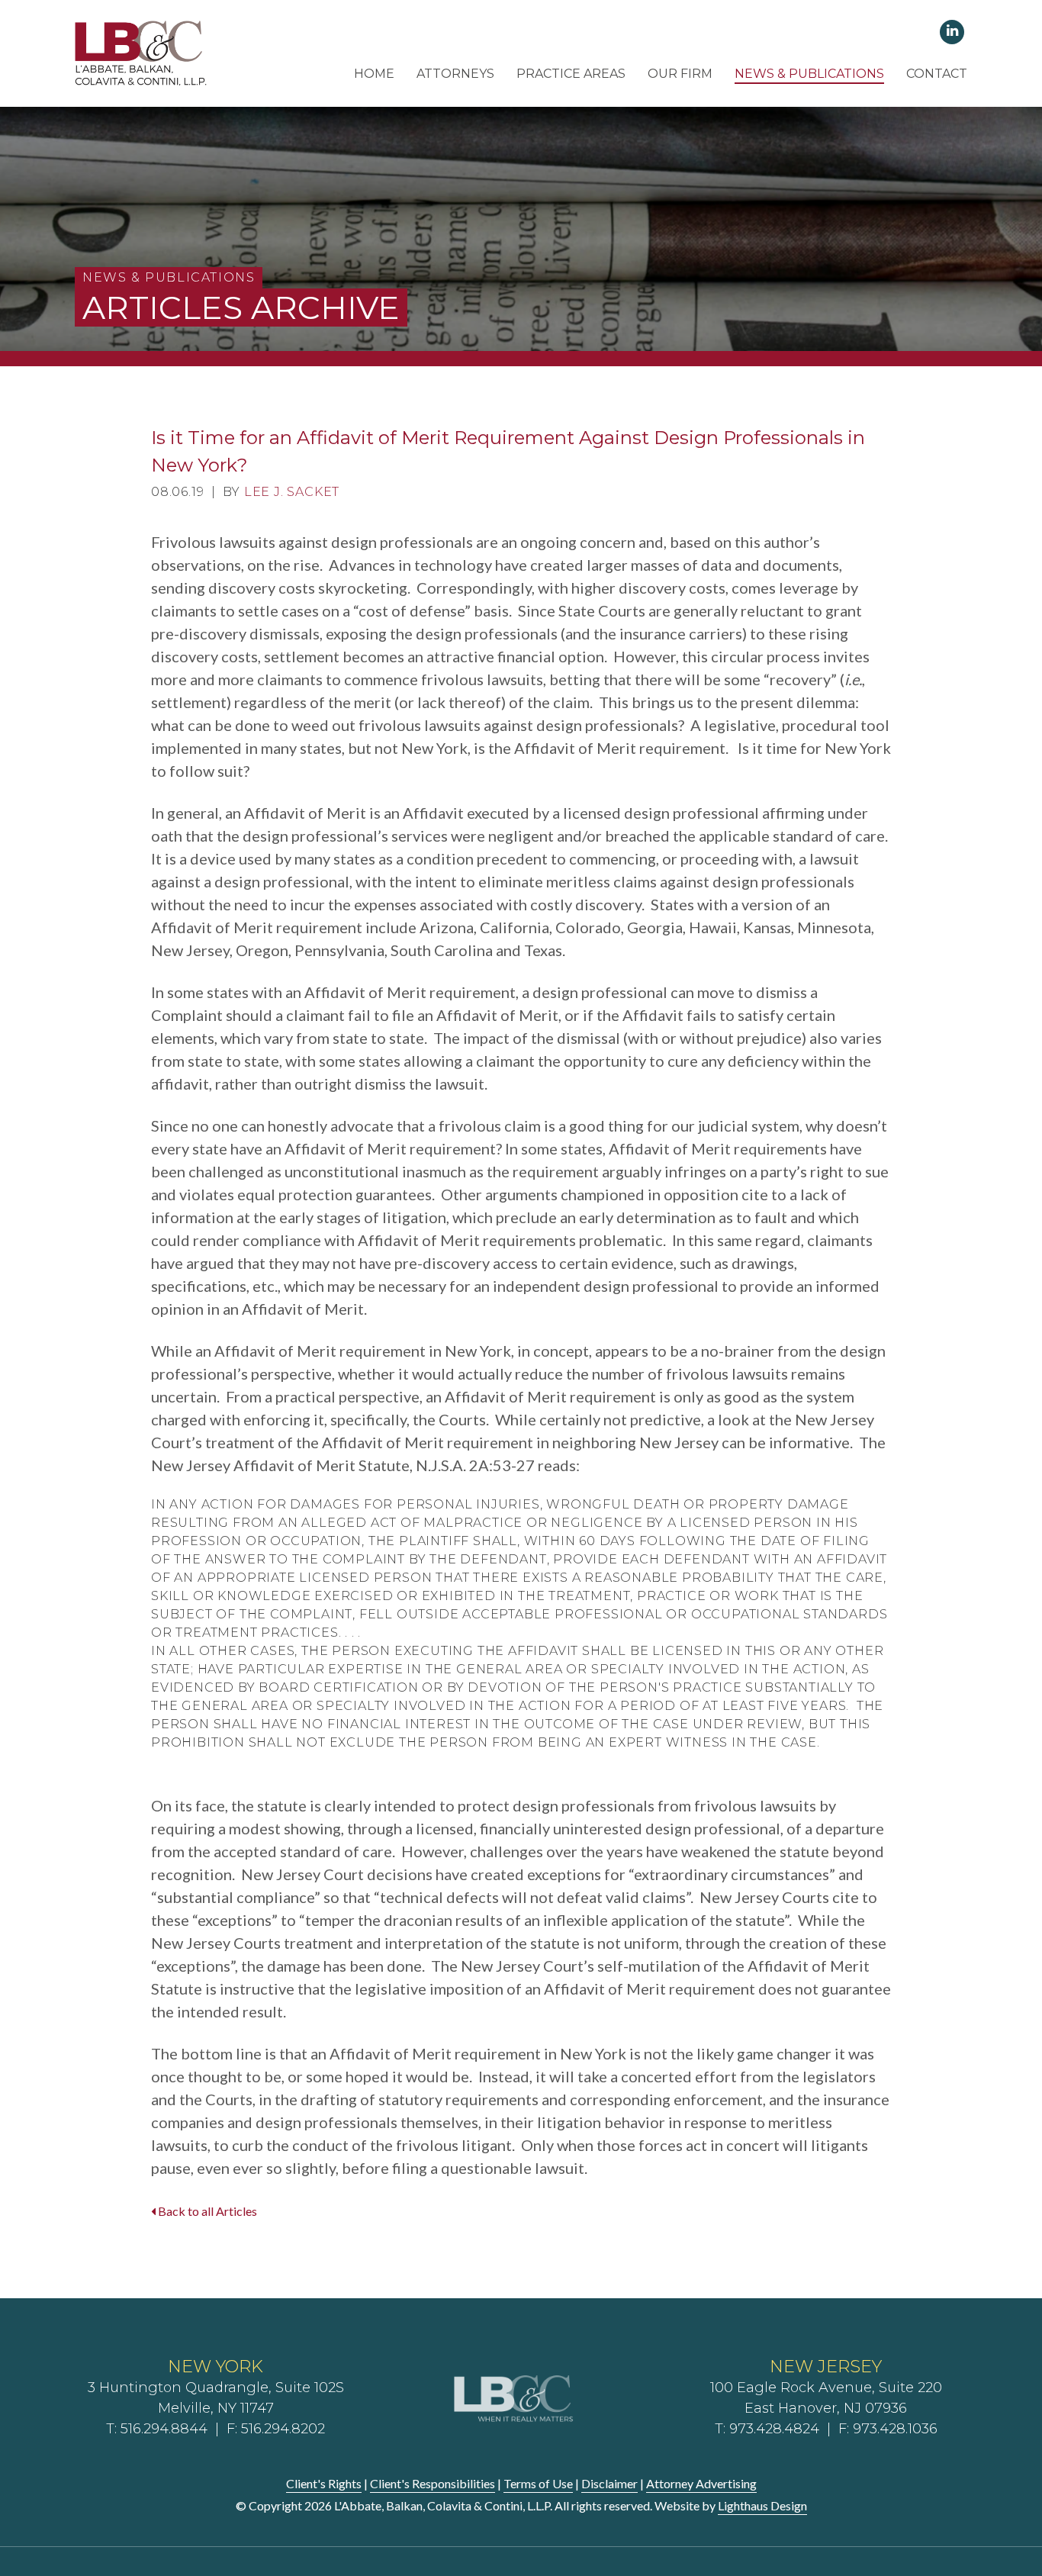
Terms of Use (538, 2483)
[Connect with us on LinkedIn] (952, 31)
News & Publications (809, 74)
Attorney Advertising (701, 2483)
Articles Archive (241, 308)
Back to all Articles (206, 2211)
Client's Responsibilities (433, 2483)
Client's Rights (324, 2483)
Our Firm (680, 74)
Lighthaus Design (762, 2505)
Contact (937, 74)
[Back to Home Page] (142, 52)
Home (374, 74)
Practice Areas (571, 74)
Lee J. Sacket (292, 492)
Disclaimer (609, 2483)
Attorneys (455, 74)
